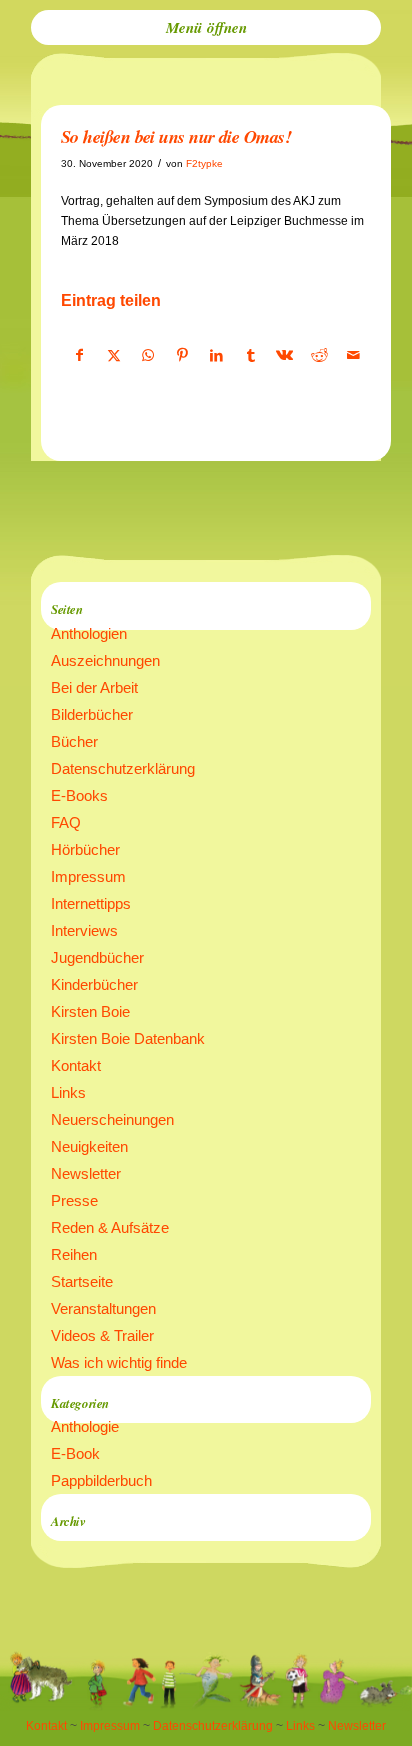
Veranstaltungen (103, 1308)
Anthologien (89, 633)
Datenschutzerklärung (123, 768)
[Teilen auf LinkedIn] (216, 356)
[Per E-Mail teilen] (353, 356)
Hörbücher (85, 849)
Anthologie (85, 1426)
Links (68, 1092)
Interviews (84, 930)
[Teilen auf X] (113, 356)
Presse (74, 1200)
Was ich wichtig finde (119, 1362)
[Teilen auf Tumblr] (250, 356)
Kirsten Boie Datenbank (128, 1038)
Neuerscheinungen (112, 1119)
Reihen (74, 1254)
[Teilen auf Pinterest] (182, 356)
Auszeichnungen (105, 660)
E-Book (75, 1453)
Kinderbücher (94, 984)
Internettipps (91, 903)
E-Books (79, 795)
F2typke (204, 163)
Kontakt (76, 1065)
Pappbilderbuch (101, 1480)
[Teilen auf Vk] (284, 356)
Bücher (74, 741)
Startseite (82, 1281)
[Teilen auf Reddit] (319, 356)
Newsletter (86, 1173)
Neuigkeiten (89, 1146)
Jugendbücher (97, 957)
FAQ (66, 822)
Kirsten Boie (90, 1011)
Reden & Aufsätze (110, 1227)
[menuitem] (206, 27)
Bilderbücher (92, 714)
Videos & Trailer (102, 1335)
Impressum (88, 876)
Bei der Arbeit (94, 687)
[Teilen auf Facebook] (79, 356)
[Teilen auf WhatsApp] (147, 356)
